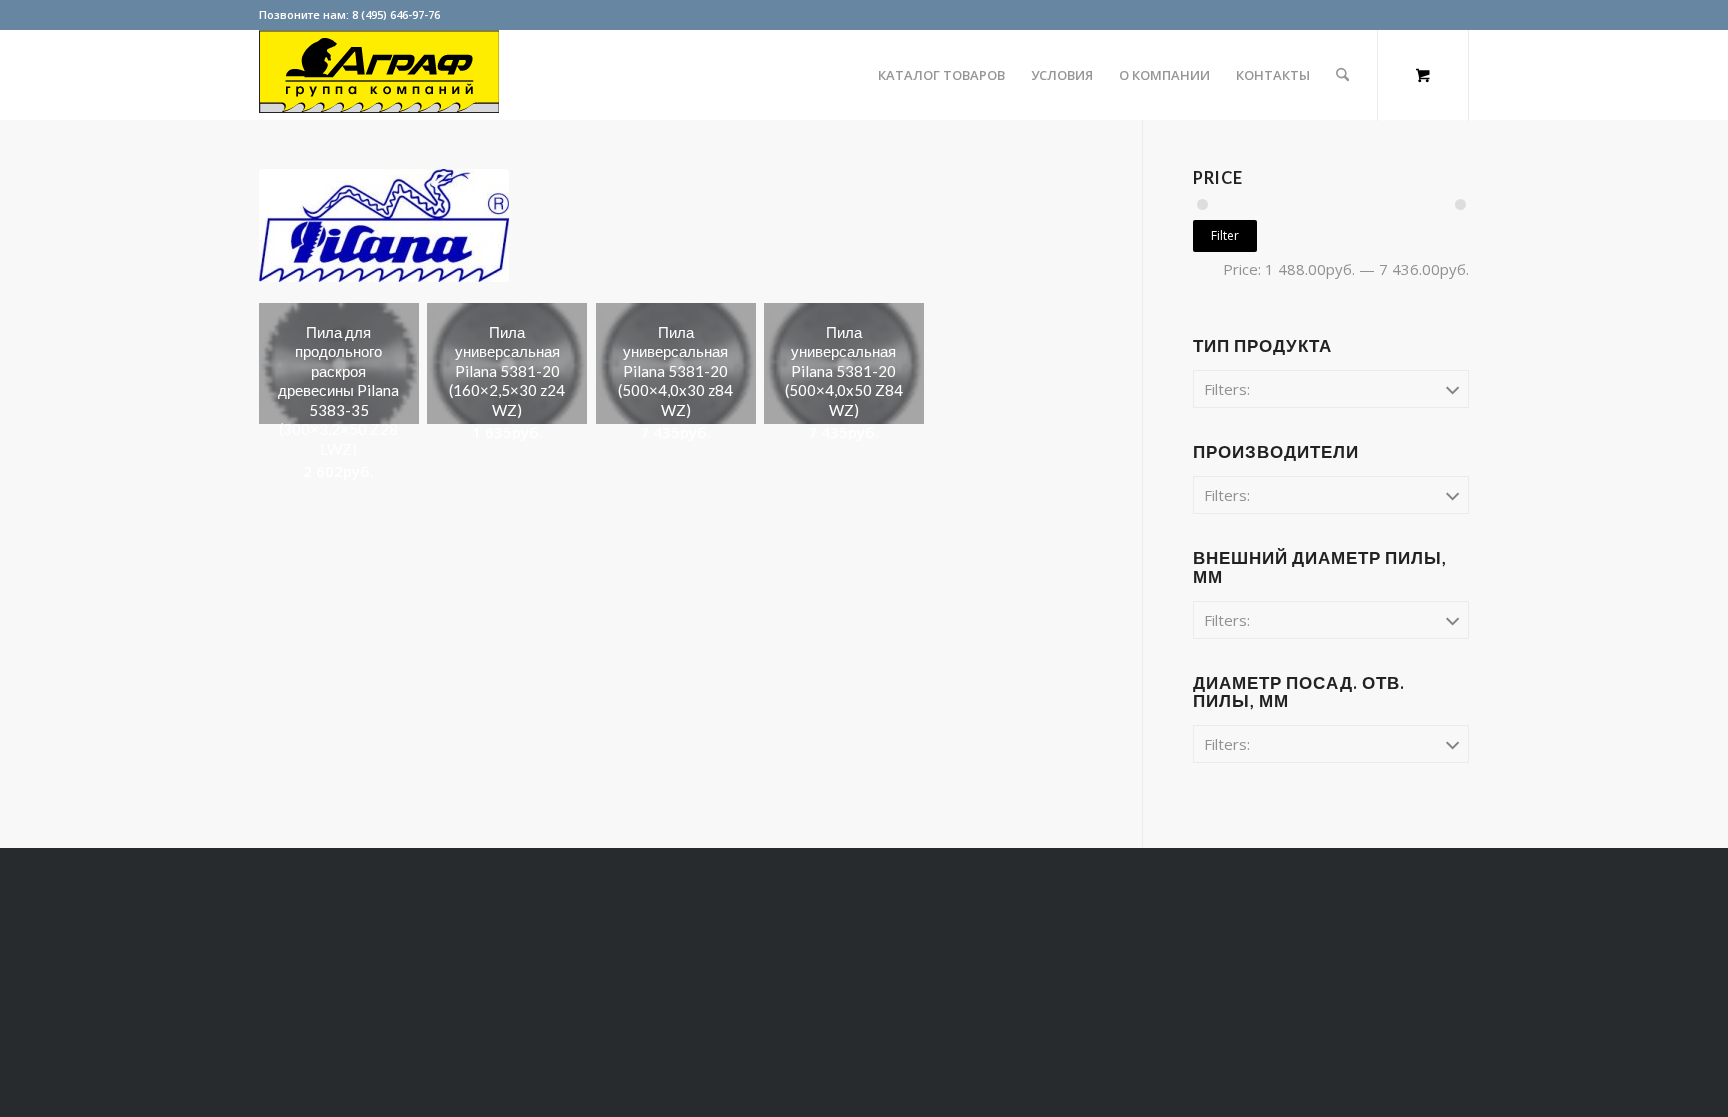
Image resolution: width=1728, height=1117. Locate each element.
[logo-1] (379, 75)
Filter (1225, 235)
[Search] (1342, 75)
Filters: (1227, 389)
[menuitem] (941, 75)
